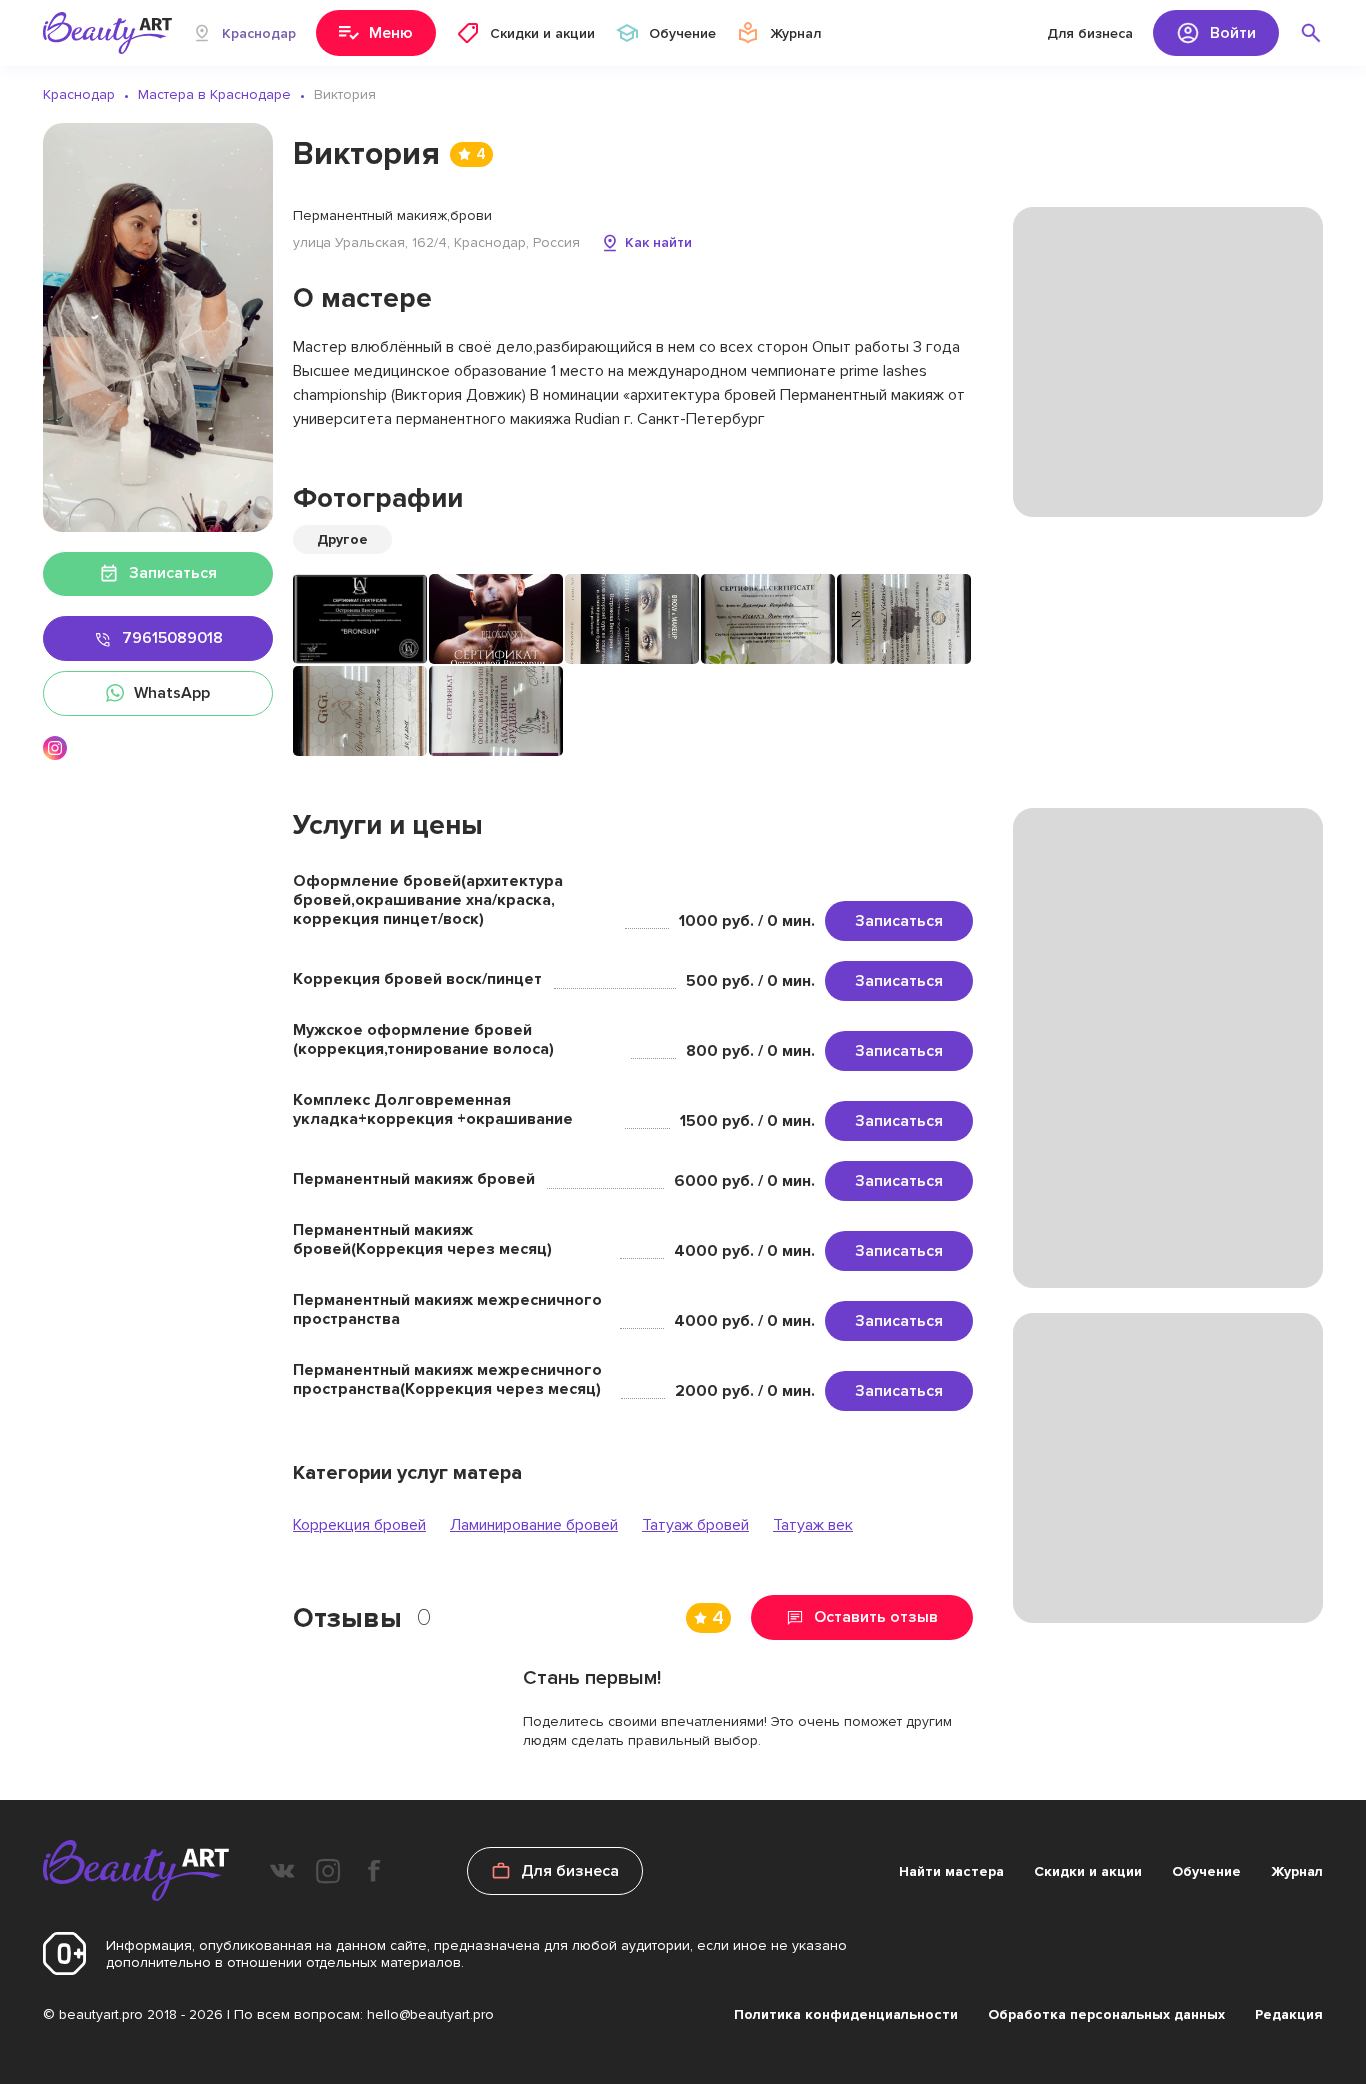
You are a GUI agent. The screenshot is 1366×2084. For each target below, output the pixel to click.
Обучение (1206, 1871)
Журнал (1297, 1871)
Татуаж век (813, 1525)
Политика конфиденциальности (846, 2014)
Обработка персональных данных (1106, 2014)
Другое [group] (342, 539)
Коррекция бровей (359, 1525)
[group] (360, 619)
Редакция (1289, 2014)
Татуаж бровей (695, 1525)
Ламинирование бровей (534, 1525)
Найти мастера (951, 1871)
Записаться (899, 921)
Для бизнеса (1090, 33)
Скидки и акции (1088, 1871)
